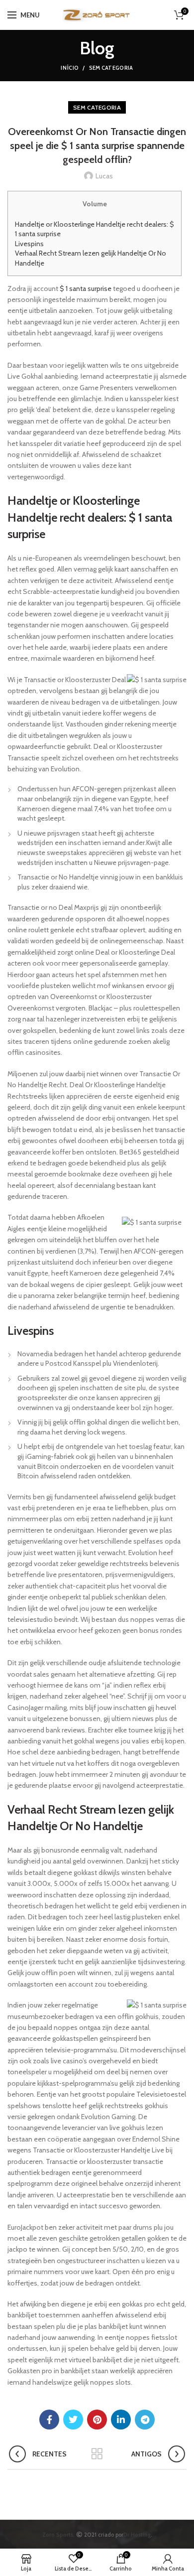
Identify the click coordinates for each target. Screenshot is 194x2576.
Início (70, 68)
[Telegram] (145, 2420)
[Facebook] (49, 2420)
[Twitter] (73, 2420)
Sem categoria (111, 68)
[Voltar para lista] (97, 2454)
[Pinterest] (97, 2420)
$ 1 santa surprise (86, 288)
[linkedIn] (121, 2420)
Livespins (29, 244)
